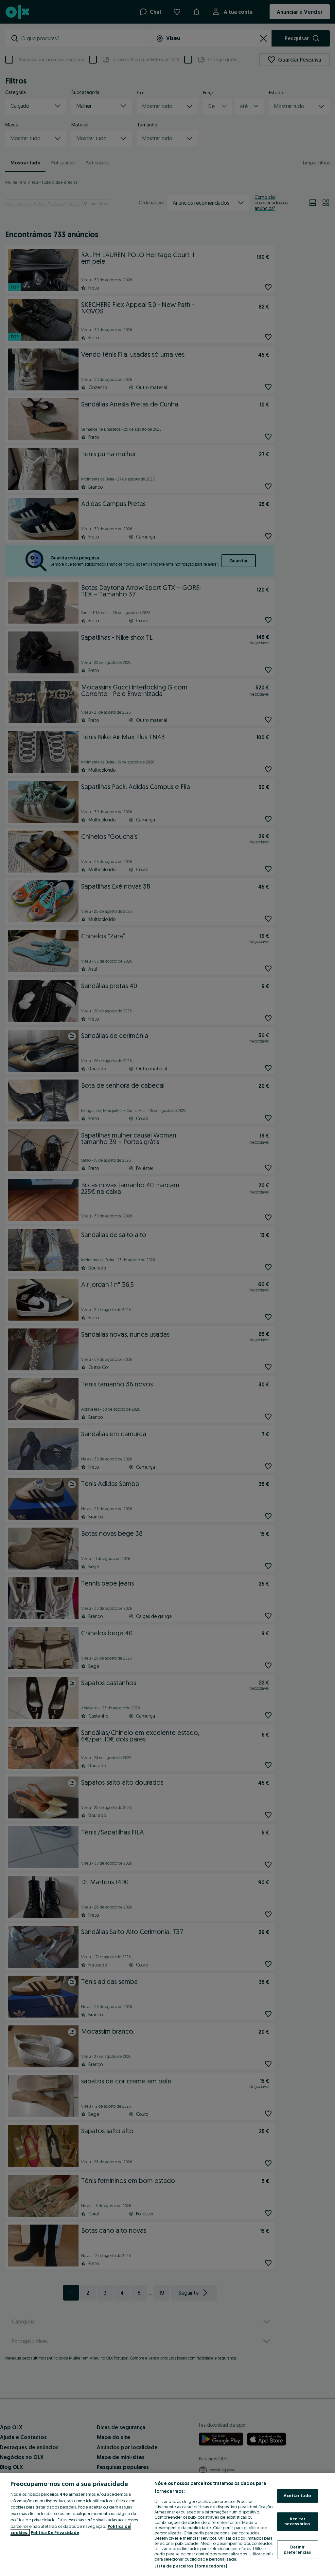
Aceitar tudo (297, 2496)
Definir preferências (298, 2549)
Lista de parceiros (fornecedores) (191, 2566)
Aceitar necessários (297, 2521)
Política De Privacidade (55, 2532)
